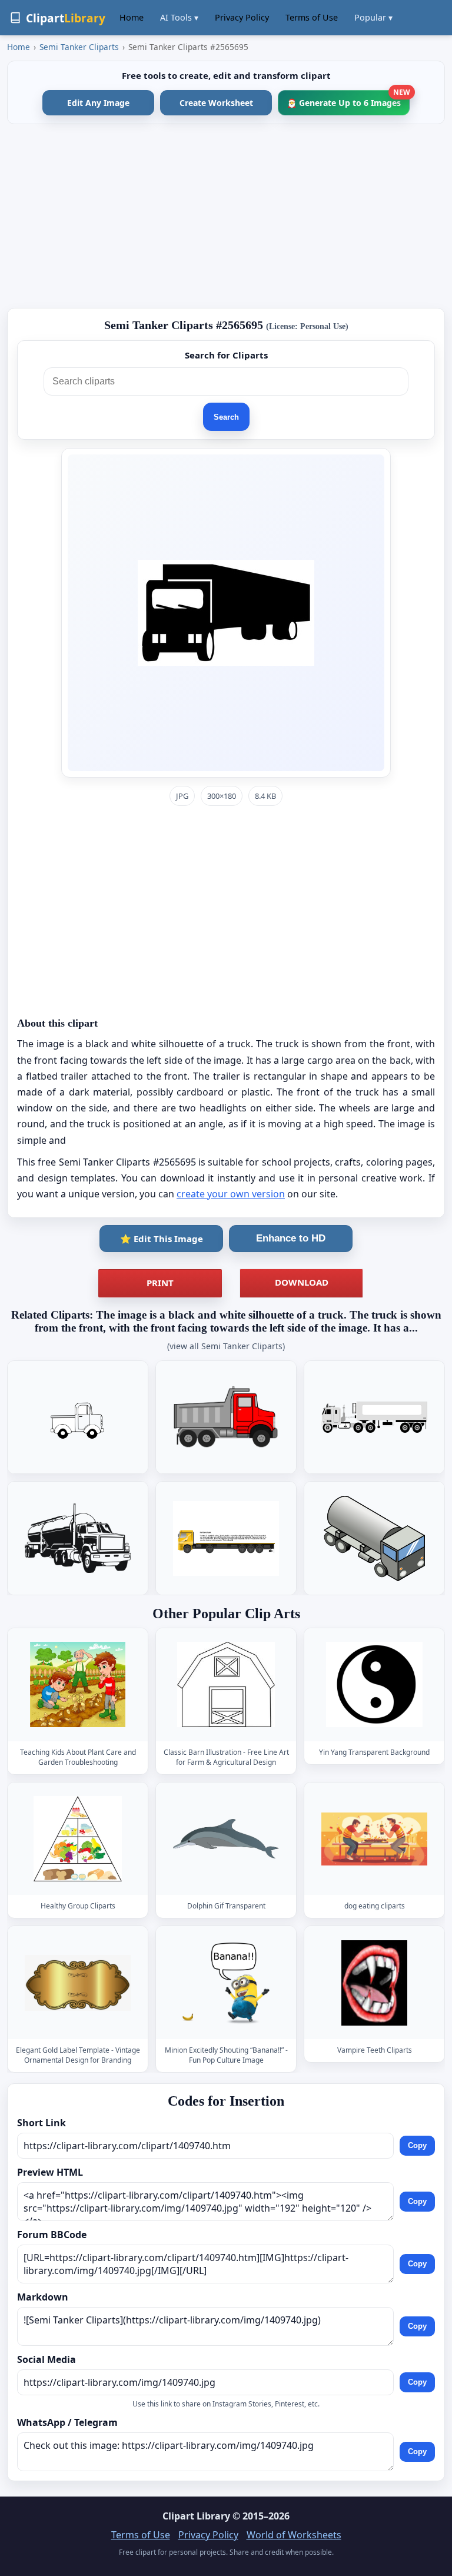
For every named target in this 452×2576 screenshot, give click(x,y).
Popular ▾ (373, 17)
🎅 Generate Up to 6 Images (348, 99)
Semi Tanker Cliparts (79, 47)
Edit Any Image (98, 103)
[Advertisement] (226, 216)
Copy (417, 2146)
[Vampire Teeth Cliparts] (374, 1983)
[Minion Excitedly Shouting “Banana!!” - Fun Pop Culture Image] (226, 1983)
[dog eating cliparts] (374, 1839)
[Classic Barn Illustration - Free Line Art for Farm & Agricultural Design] (226, 1685)
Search (226, 417)
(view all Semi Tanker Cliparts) (226, 1346)
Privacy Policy (242, 17)
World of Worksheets (294, 2535)
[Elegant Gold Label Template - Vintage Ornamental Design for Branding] (78, 1983)
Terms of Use (312, 17)
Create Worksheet (216, 103)
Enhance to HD (291, 1238)
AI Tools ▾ (179, 17)
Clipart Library (196, 2516)
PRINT (160, 1283)
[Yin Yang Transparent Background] (374, 1685)
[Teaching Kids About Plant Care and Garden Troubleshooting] (78, 1685)
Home (132, 17)
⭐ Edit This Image (162, 1239)
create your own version (231, 1194)
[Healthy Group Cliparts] (78, 1839)
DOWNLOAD (302, 1282)
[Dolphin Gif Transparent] (226, 1839)
